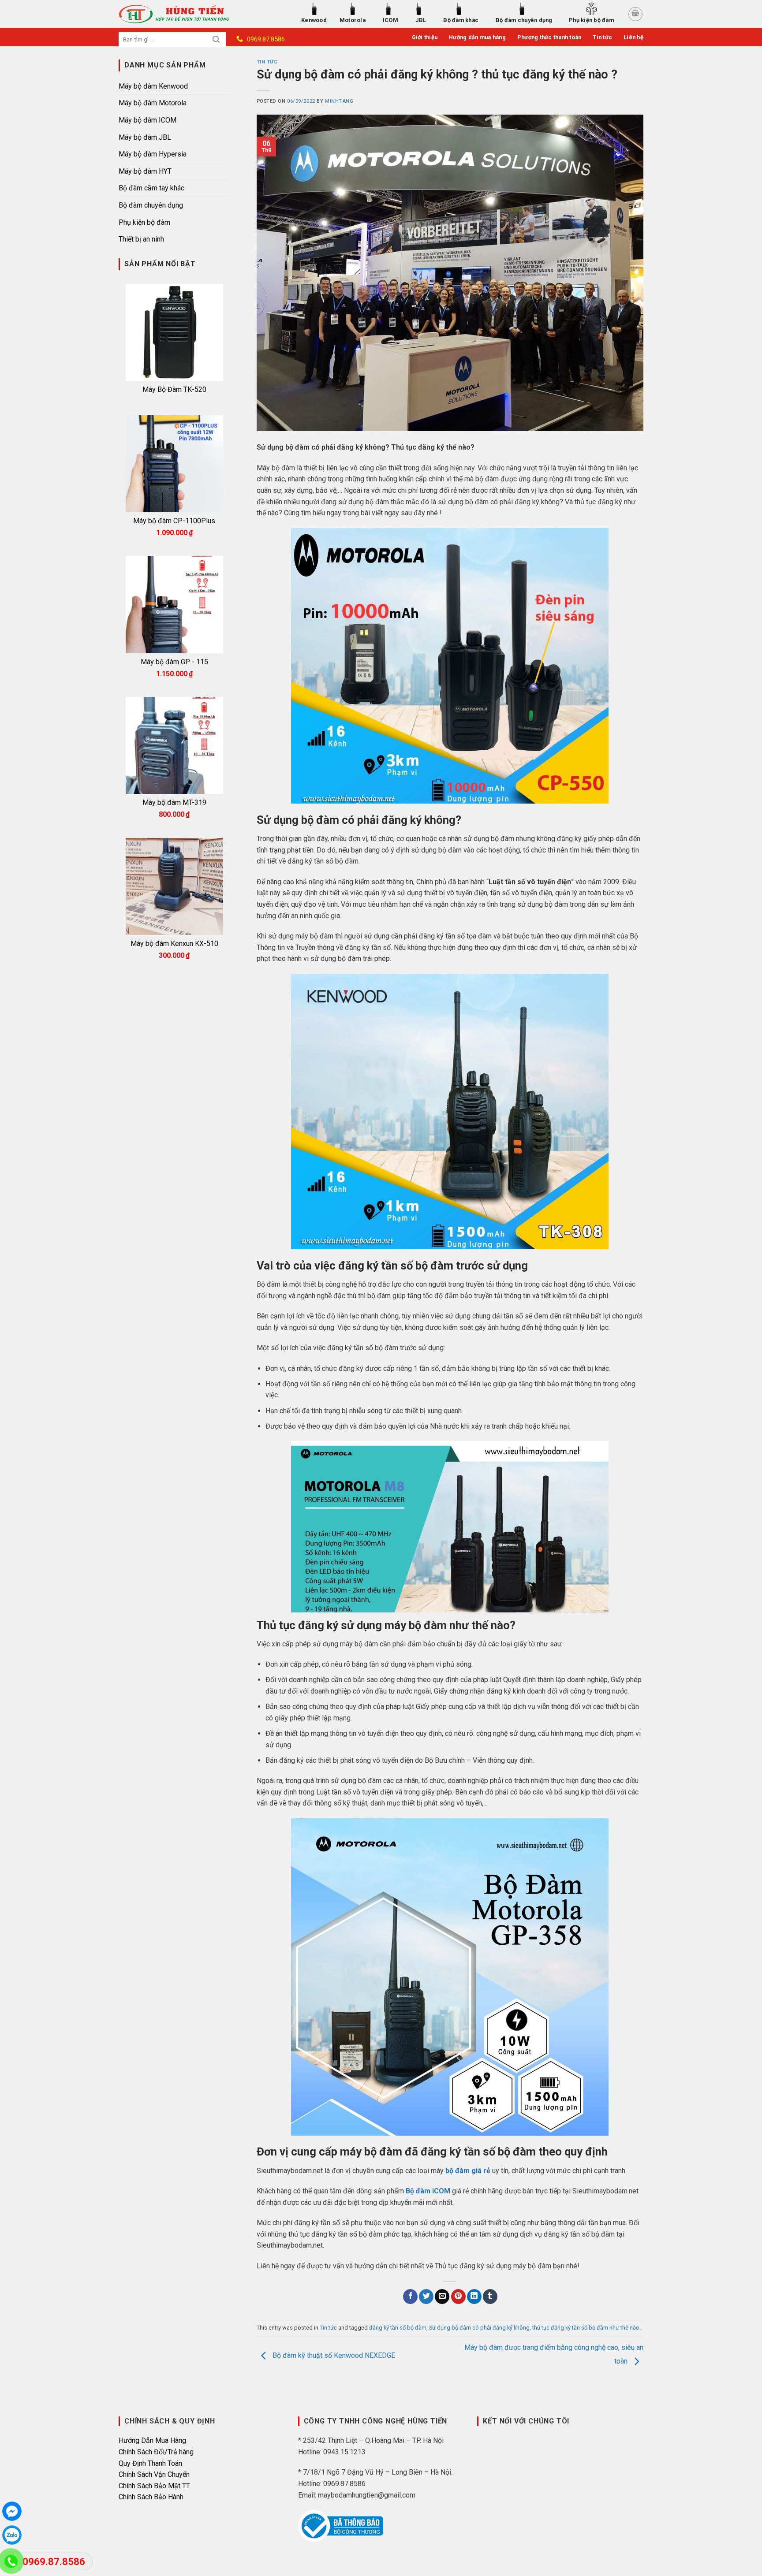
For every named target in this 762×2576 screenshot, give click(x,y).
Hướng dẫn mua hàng (477, 37)
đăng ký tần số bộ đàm (398, 2328)
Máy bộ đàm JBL (145, 137)
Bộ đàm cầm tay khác (151, 188)
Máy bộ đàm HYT (145, 171)
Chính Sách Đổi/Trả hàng (156, 2452)
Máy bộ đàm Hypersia (153, 154)
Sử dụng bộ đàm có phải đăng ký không (479, 2328)
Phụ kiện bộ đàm (144, 222)
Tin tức (602, 37)
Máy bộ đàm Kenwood (153, 86)
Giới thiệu (425, 37)
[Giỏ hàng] (635, 14)
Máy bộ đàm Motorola (153, 103)
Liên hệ (633, 37)
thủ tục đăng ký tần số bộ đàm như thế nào (586, 2328)
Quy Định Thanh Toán (150, 2463)
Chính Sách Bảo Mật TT (154, 2486)
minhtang (339, 101)
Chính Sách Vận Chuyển (154, 2474)
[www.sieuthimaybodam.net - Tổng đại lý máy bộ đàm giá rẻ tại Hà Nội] (184, 14)
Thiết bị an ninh (141, 239)
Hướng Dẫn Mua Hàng (152, 2440)
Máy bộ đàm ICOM (148, 120)
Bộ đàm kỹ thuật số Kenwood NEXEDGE (333, 2356)
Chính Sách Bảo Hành (151, 2497)
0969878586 (12, 2535)
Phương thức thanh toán (549, 37)
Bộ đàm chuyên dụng (151, 205)
